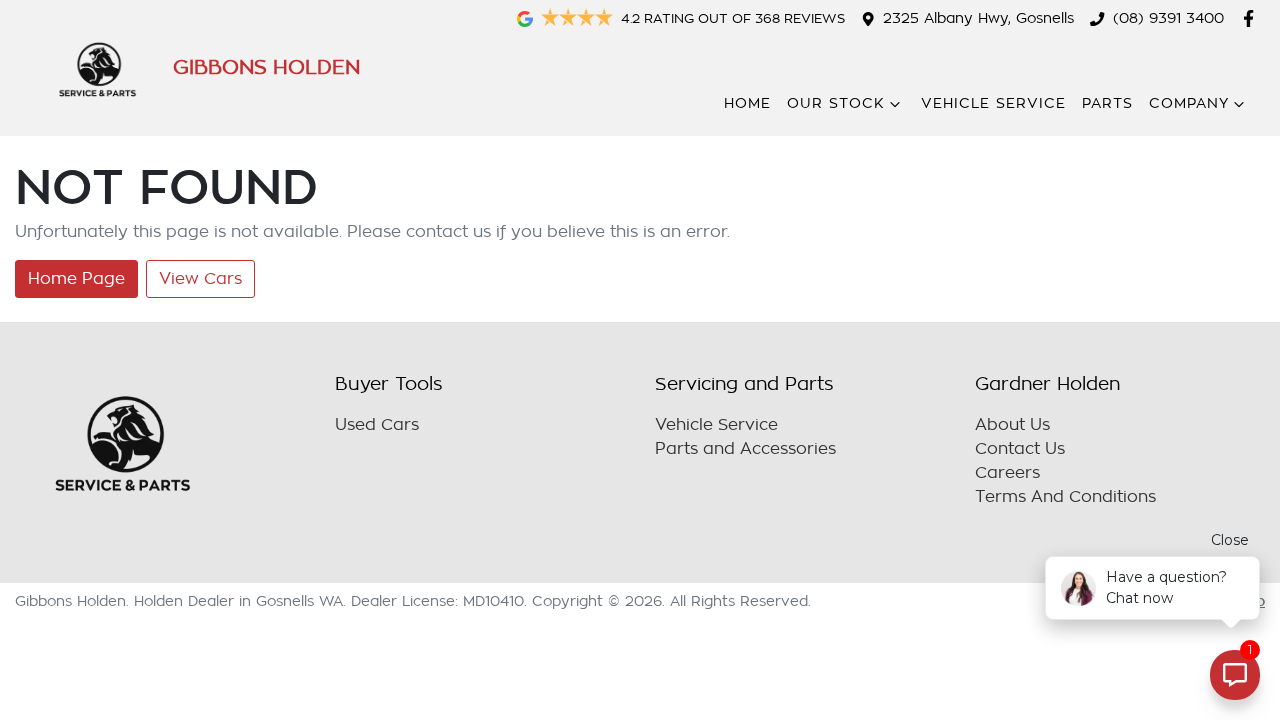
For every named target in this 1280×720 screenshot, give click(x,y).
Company (1189, 103)
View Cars (200, 279)
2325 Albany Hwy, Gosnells (978, 18)
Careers (1007, 473)
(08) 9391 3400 (1168, 18)
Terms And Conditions (1065, 497)
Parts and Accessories (745, 449)
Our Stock (836, 103)
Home (747, 103)
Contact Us (1020, 449)
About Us (1012, 425)
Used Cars (377, 425)
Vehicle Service (993, 103)
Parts (1107, 103)
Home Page (76, 279)
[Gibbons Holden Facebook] (1252, 18)
